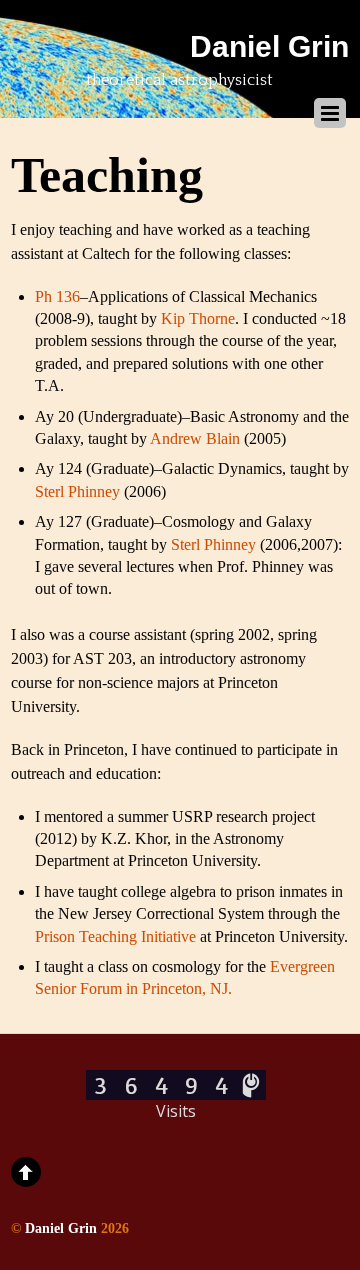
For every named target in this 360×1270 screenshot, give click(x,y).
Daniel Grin (61, 1228)
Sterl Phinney (79, 491)
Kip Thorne (198, 318)
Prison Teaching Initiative (117, 936)
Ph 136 (57, 296)
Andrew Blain (197, 438)
